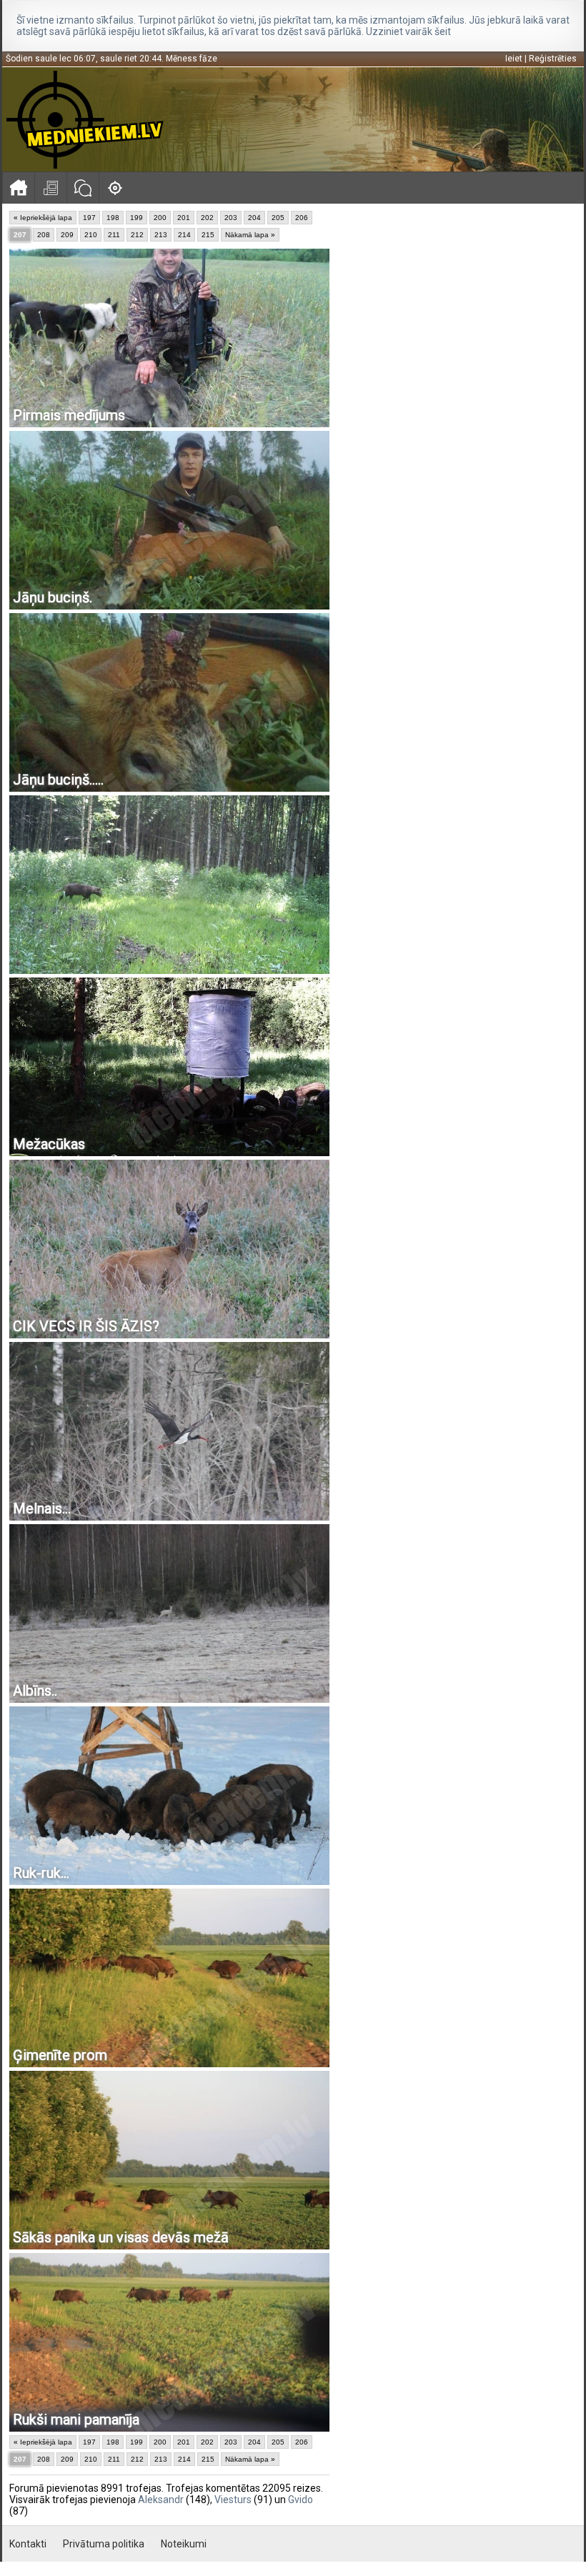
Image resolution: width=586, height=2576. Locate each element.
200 (160, 218)
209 (67, 235)
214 (184, 235)
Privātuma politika (104, 2544)
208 (44, 235)
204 (254, 218)
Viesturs (233, 2500)
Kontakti (28, 2544)
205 (278, 218)
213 (161, 235)
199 (136, 218)
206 (302, 218)
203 (231, 218)
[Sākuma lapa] (18, 188)
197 (89, 218)
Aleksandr (161, 2500)
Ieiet (514, 59)
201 (184, 218)
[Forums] (83, 188)
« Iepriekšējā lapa (43, 218)
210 (91, 235)
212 (137, 235)
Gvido (301, 2500)
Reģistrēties (553, 59)
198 (113, 218)
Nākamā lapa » (250, 235)
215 (208, 235)
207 (20, 235)
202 (207, 218)
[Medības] (115, 188)
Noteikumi (184, 2544)
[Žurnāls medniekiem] (50, 188)
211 (114, 235)
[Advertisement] (457, 311)
